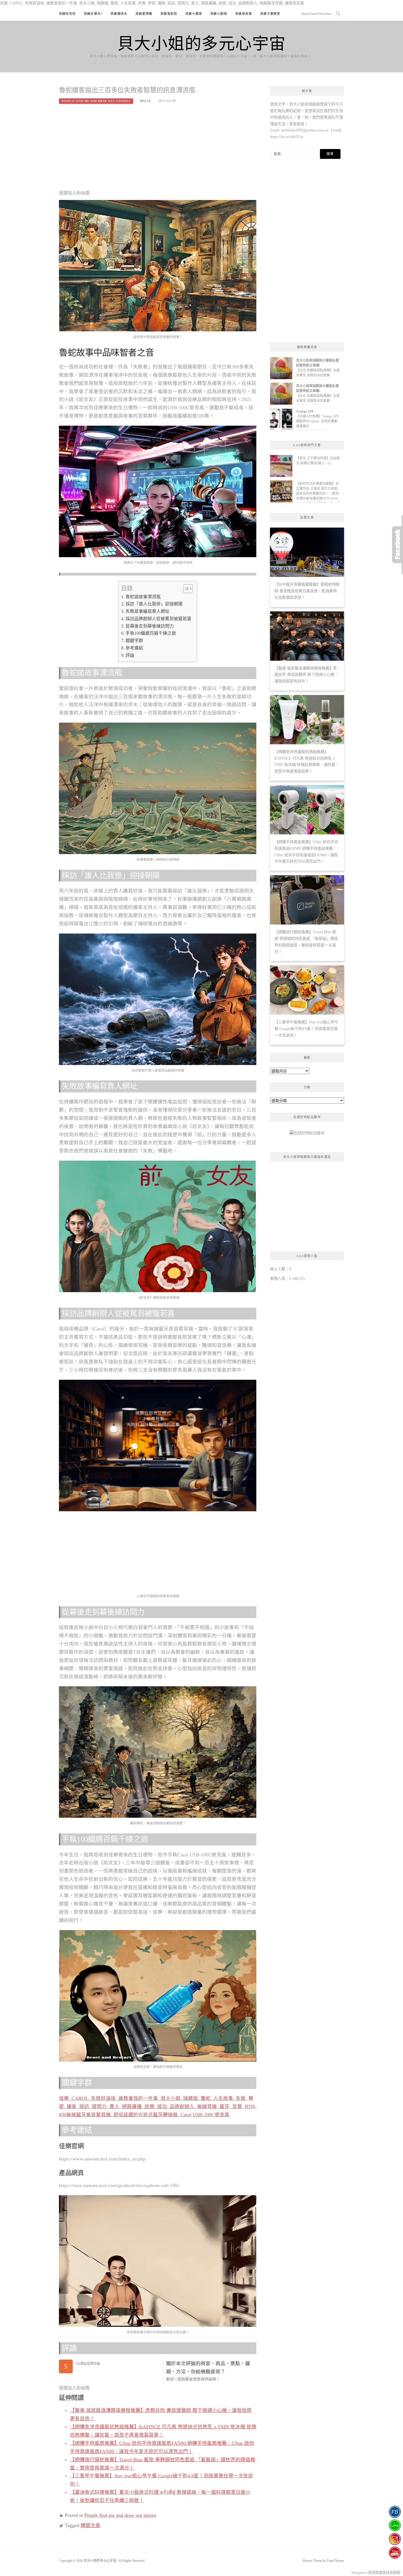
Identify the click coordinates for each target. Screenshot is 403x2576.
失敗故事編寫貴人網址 (147, 611)
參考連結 (134, 648)
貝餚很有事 (244, 14)
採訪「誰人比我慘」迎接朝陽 (154, 604)
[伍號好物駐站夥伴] (307, 1135)
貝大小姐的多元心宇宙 (202, 43)
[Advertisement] (158, 149)
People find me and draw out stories (96, 101)
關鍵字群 (134, 641)
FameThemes (335, 2561)
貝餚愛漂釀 (144, 14)
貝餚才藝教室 (270, 14)
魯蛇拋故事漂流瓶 (143, 597)
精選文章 (90, 2525)
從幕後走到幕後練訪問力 (150, 626)
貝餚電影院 (169, 14)
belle (146, 101)
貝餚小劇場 (219, 14)
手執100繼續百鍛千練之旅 (151, 633)
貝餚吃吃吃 (67, 14)
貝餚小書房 (194, 14)
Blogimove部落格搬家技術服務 (376, 2573)
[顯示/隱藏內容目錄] (185, 589)
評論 (130, 655)
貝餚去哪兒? (93, 14)
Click (398, 545)
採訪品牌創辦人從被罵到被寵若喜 (158, 619)
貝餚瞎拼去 (119, 14)
